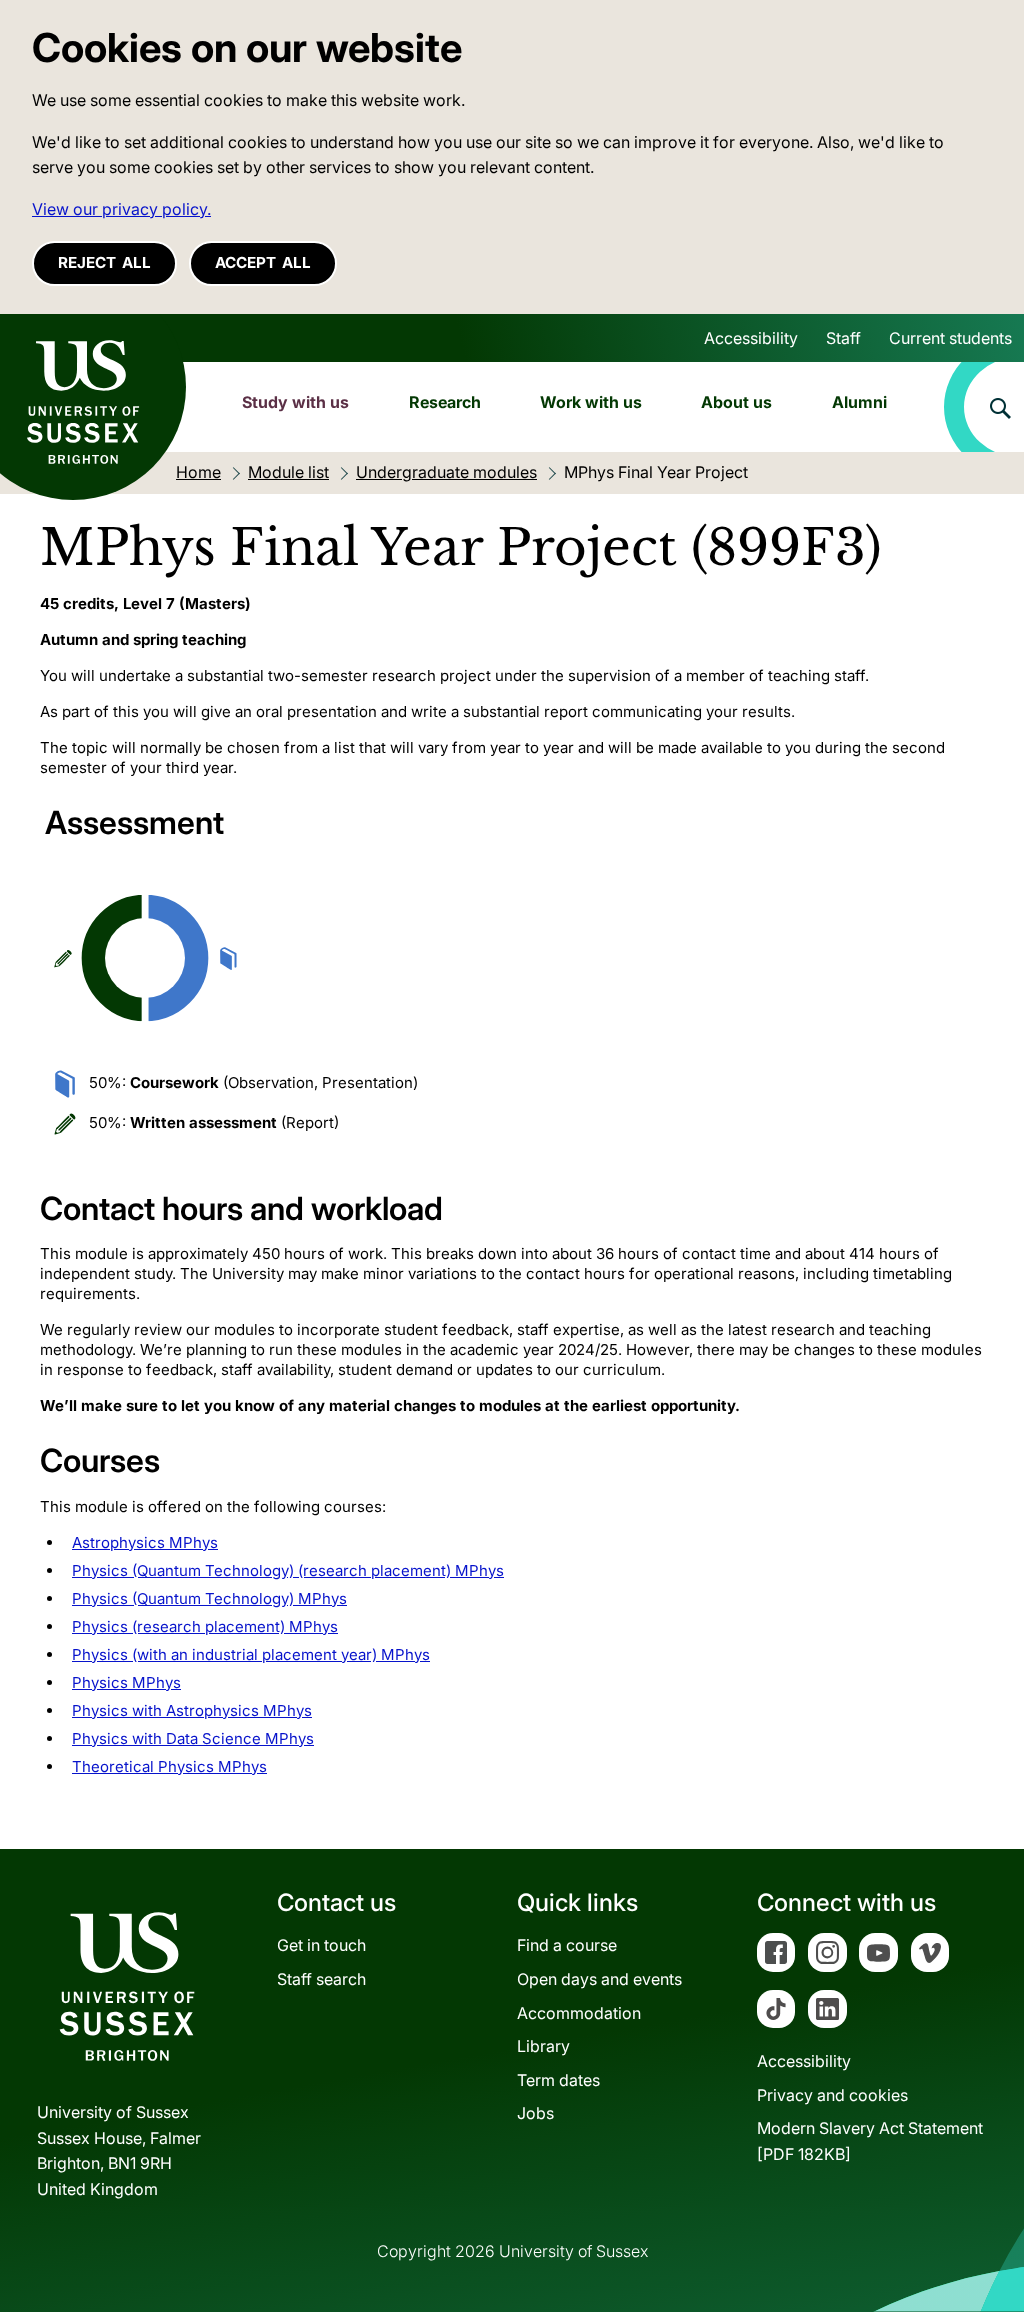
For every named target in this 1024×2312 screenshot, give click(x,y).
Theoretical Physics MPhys (169, 1766)
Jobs (535, 2113)
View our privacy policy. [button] (121, 209)
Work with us (591, 402)
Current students (950, 338)
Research (445, 402)
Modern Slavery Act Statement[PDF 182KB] (870, 2141)
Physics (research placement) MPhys (205, 1626)
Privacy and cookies (832, 2095)
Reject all (104, 262)
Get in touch (321, 1945)
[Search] (984, 407)
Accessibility (751, 338)
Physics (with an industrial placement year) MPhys (251, 1654)
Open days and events (599, 1979)
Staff (843, 338)
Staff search (321, 1979)
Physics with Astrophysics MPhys (192, 1710)
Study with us (295, 402)
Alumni (859, 402)
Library (543, 2046)
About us (736, 402)
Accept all (263, 262)
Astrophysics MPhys (145, 1542)
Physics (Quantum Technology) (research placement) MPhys (288, 1570)
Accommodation (579, 2013)
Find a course (567, 1945)
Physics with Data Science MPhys (193, 1738)
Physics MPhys (126, 1682)
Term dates (558, 2080)
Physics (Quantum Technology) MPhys (209, 1598)
